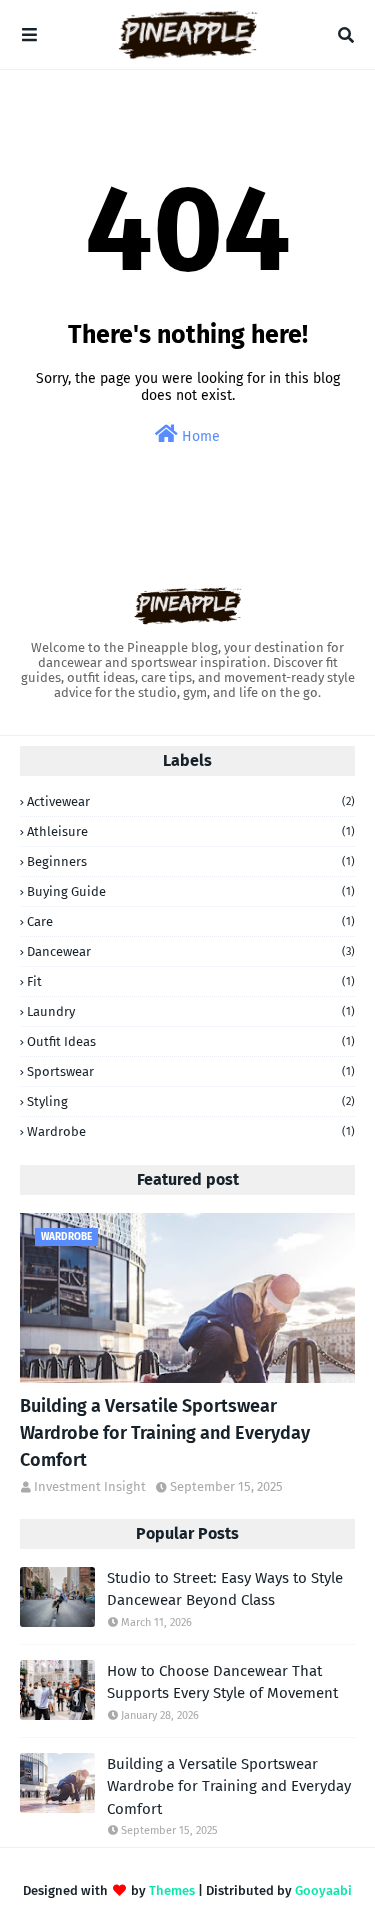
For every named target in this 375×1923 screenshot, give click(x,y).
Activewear (191, 801)
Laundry (191, 1011)
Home (199, 436)
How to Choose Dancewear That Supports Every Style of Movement (222, 1682)
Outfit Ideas (191, 1041)
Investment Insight (90, 1486)
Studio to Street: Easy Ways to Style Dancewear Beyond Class (225, 1589)
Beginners (191, 861)
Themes (172, 1890)
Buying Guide (191, 891)
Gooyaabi (323, 1890)
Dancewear (191, 951)
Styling (191, 1101)
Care (191, 921)
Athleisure (191, 831)
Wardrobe (191, 1131)
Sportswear (191, 1071)
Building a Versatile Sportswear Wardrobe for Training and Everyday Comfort (165, 1433)
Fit (191, 981)
